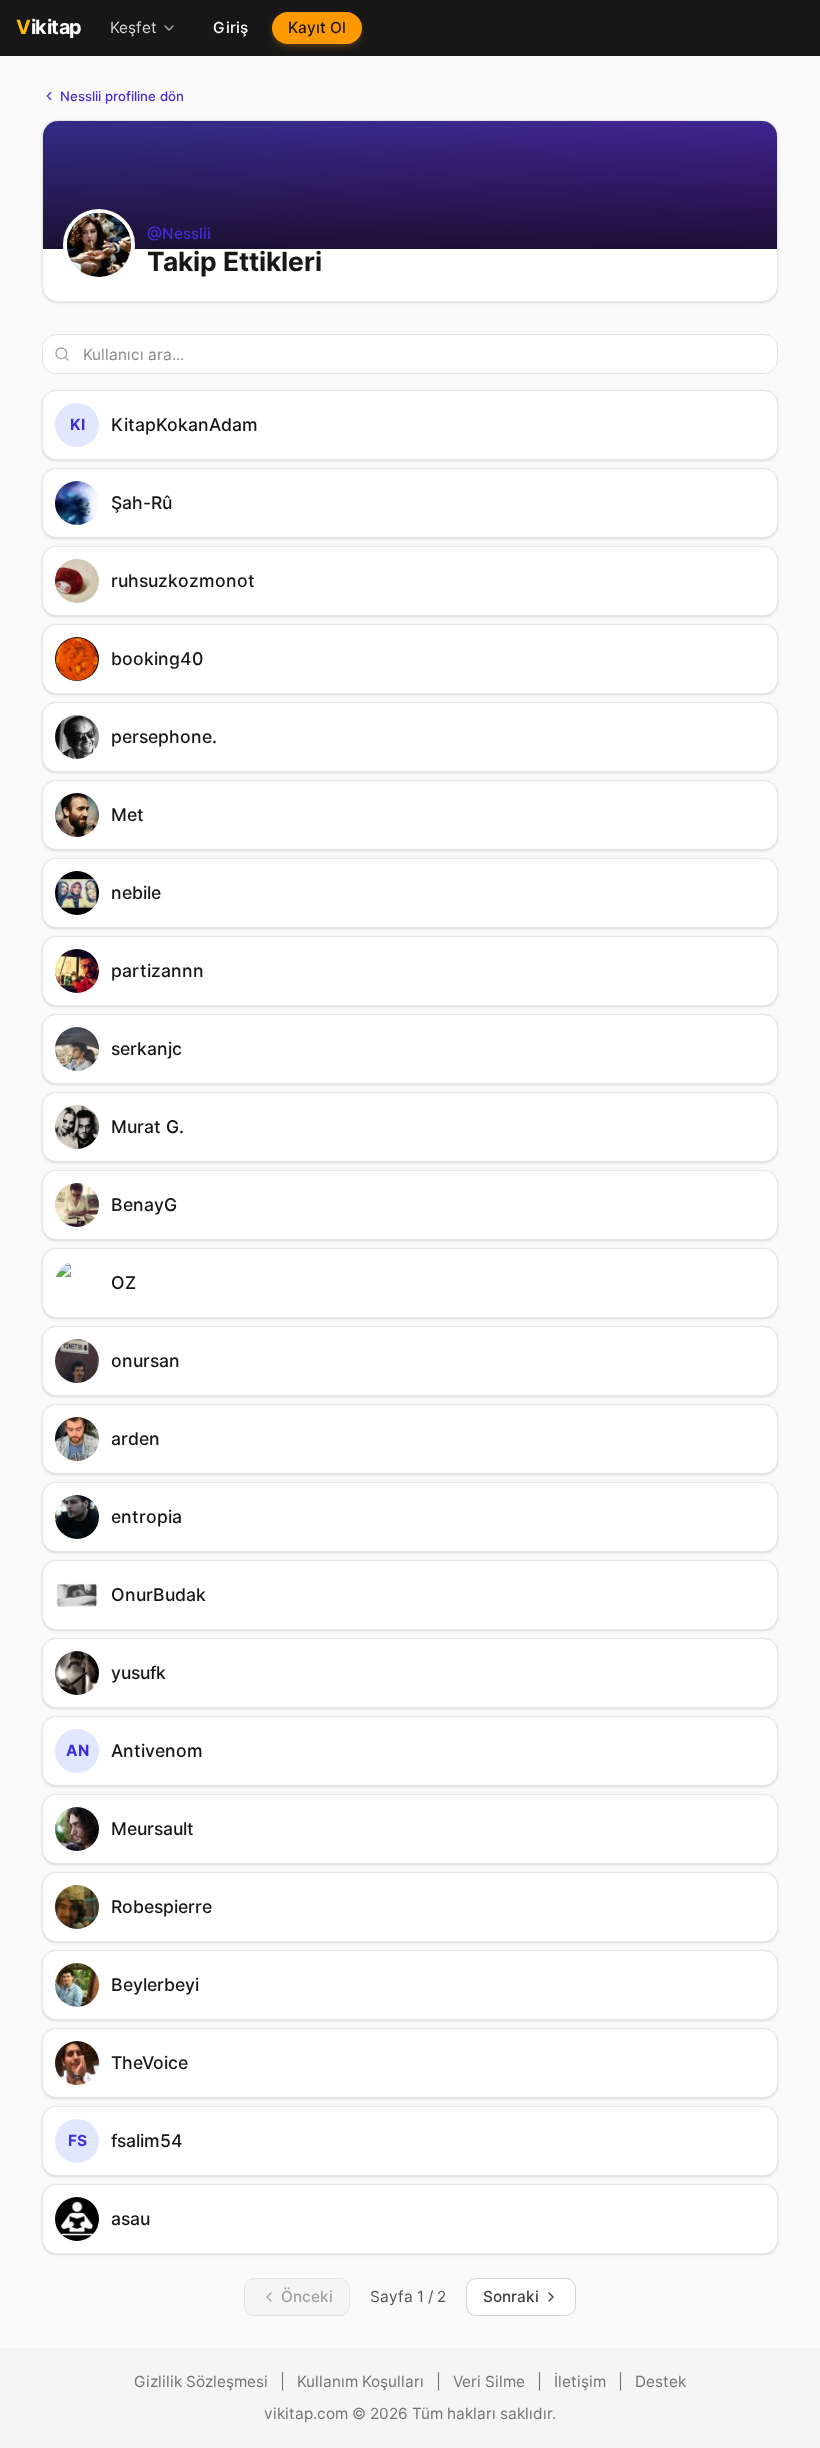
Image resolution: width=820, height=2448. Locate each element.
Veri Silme (489, 2381)
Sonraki (511, 2296)
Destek (660, 2381)
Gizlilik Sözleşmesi (201, 2381)
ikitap (49, 27)
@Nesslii (179, 233)
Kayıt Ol (317, 27)
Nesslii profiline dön (122, 96)
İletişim (580, 2381)
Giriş (230, 27)
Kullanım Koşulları (360, 2381)
